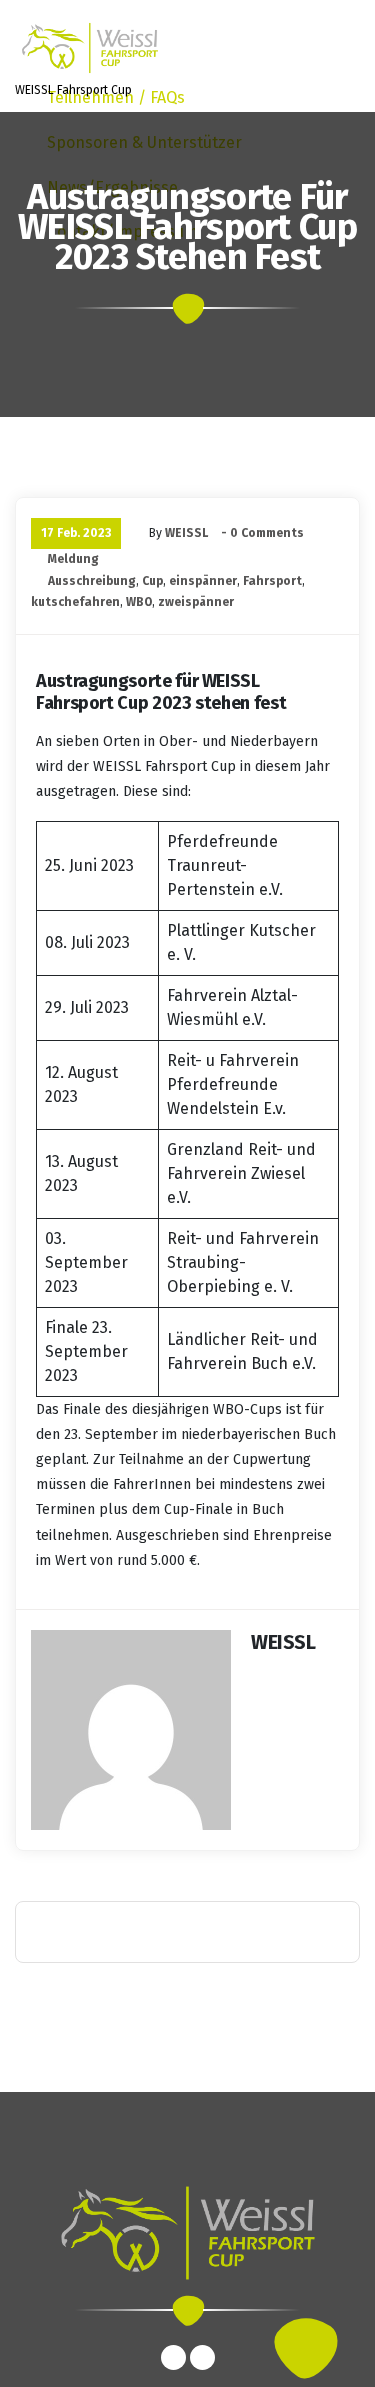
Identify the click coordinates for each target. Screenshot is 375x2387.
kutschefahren (75, 602)
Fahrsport (272, 581)
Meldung (73, 559)
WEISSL (186, 533)
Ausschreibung (92, 581)
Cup (152, 581)
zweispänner (196, 602)
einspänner (203, 581)
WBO (139, 602)
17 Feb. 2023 (76, 533)
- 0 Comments (262, 533)
